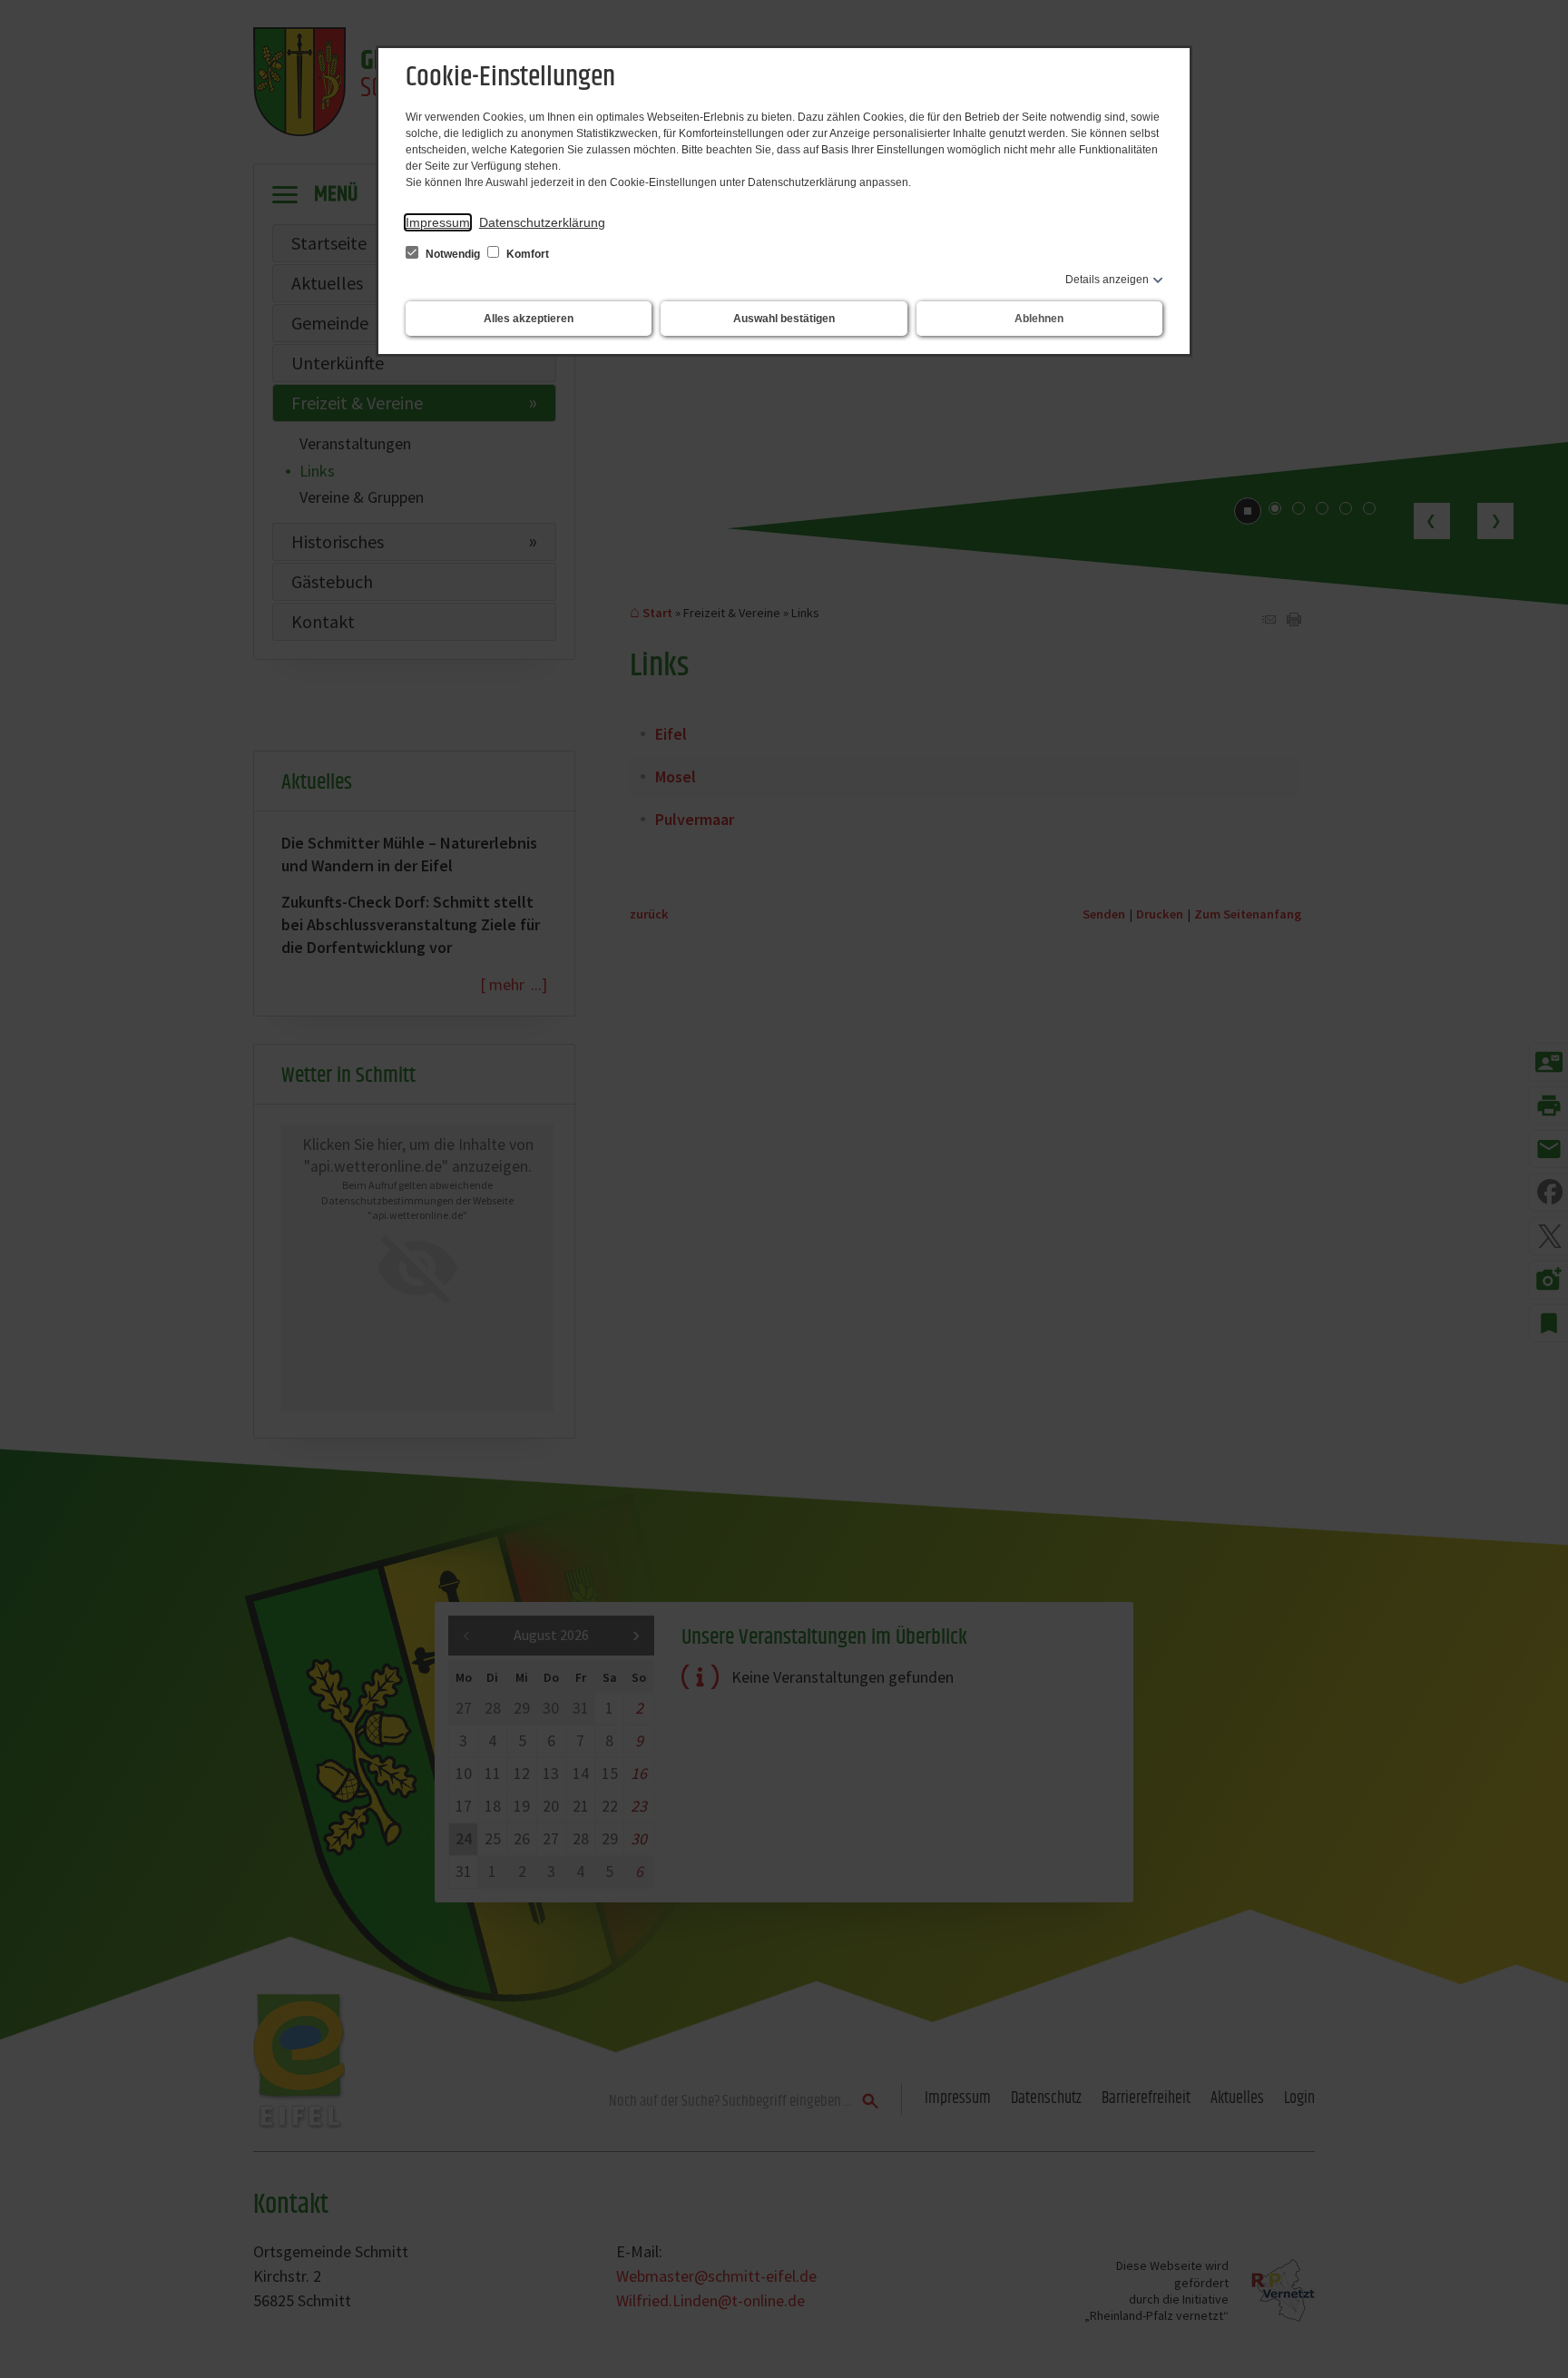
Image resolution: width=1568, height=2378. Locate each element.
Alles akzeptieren (529, 319)
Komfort (526, 254)
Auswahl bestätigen (784, 319)
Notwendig (453, 254)
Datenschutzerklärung (542, 222)
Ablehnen (1039, 319)
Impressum (438, 222)
